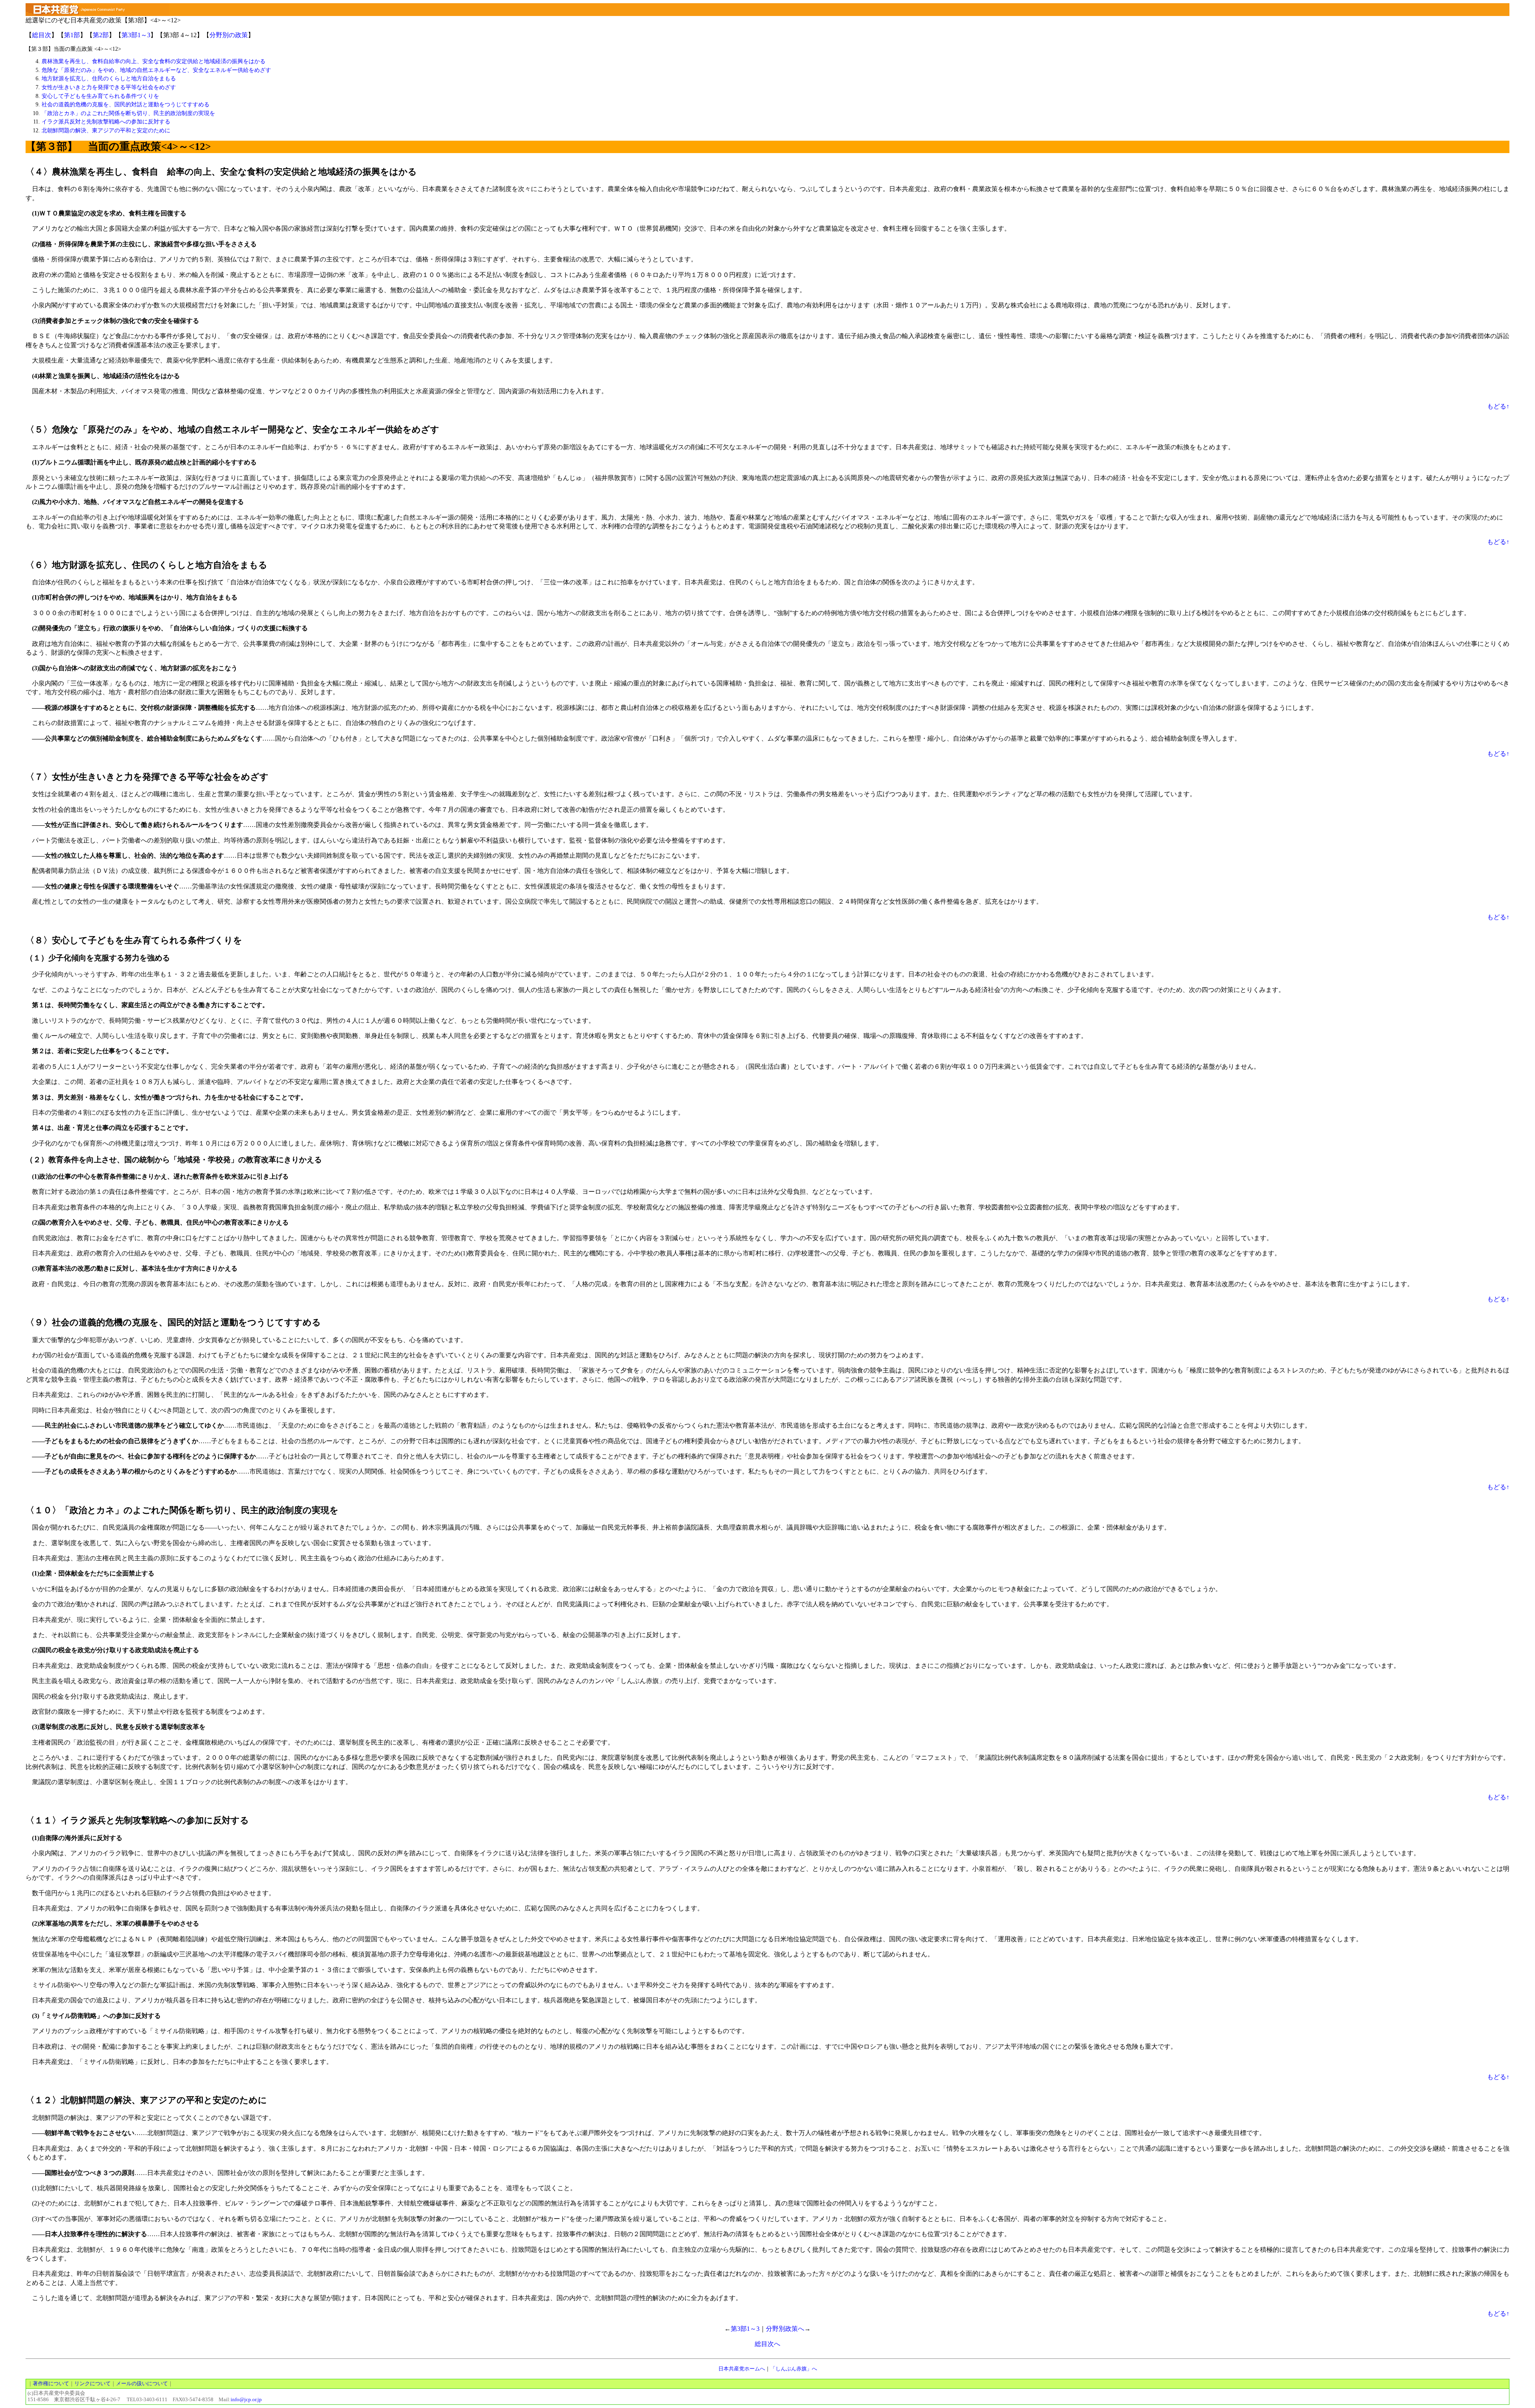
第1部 (72, 35)
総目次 (42, 35)
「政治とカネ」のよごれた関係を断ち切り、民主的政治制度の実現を (128, 113)
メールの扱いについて (142, 2384)
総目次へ (767, 2344)
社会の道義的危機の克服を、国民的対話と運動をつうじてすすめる (126, 104)
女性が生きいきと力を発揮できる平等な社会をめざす (109, 87)
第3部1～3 (136, 35)
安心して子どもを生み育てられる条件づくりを (100, 96)
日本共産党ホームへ (742, 2369)
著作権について (51, 2384)
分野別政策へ (785, 2329)
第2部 (101, 35)
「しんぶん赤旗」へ (794, 2369)
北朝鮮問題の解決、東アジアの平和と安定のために (106, 130)
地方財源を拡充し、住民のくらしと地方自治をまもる (109, 78)
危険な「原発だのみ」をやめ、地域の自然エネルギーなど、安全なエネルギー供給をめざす (156, 70)
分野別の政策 (229, 35)
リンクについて (93, 2384)
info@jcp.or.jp (246, 2400)
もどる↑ (1498, 406)
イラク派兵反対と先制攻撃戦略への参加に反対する (106, 121)
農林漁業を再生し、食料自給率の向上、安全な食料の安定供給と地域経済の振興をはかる (153, 61)
